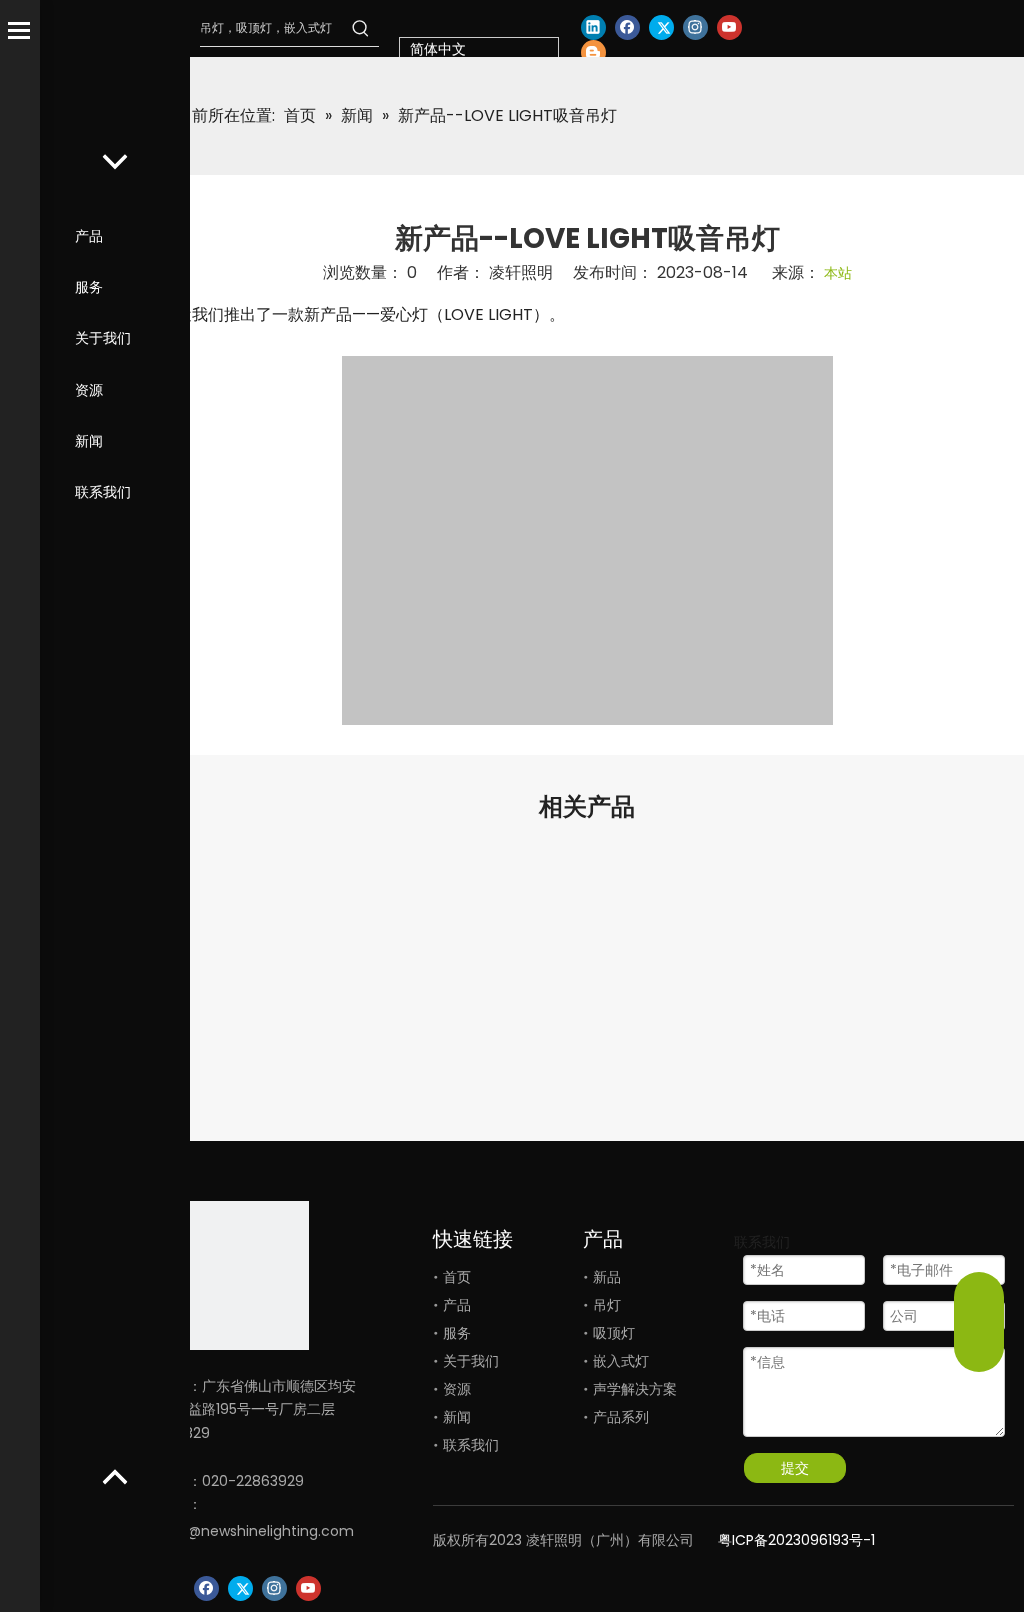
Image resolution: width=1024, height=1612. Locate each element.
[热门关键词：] (361, 28)
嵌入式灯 (621, 1361)
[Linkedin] (593, 27)
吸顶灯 (614, 1333)
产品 (89, 236)
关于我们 (103, 338)
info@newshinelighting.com (257, 1531)
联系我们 (103, 492)
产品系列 (621, 1417)
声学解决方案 (635, 1389)
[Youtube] (729, 27)
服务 (89, 287)
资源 (89, 390)
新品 (607, 1277)
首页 (457, 1277)
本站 (838, 273)
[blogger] (593, 52)
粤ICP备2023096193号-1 (796, 1540)
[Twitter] (661, 27)
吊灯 (607, 1305)
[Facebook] (627, 27)
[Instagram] (695, 27)
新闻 (89, 441)
